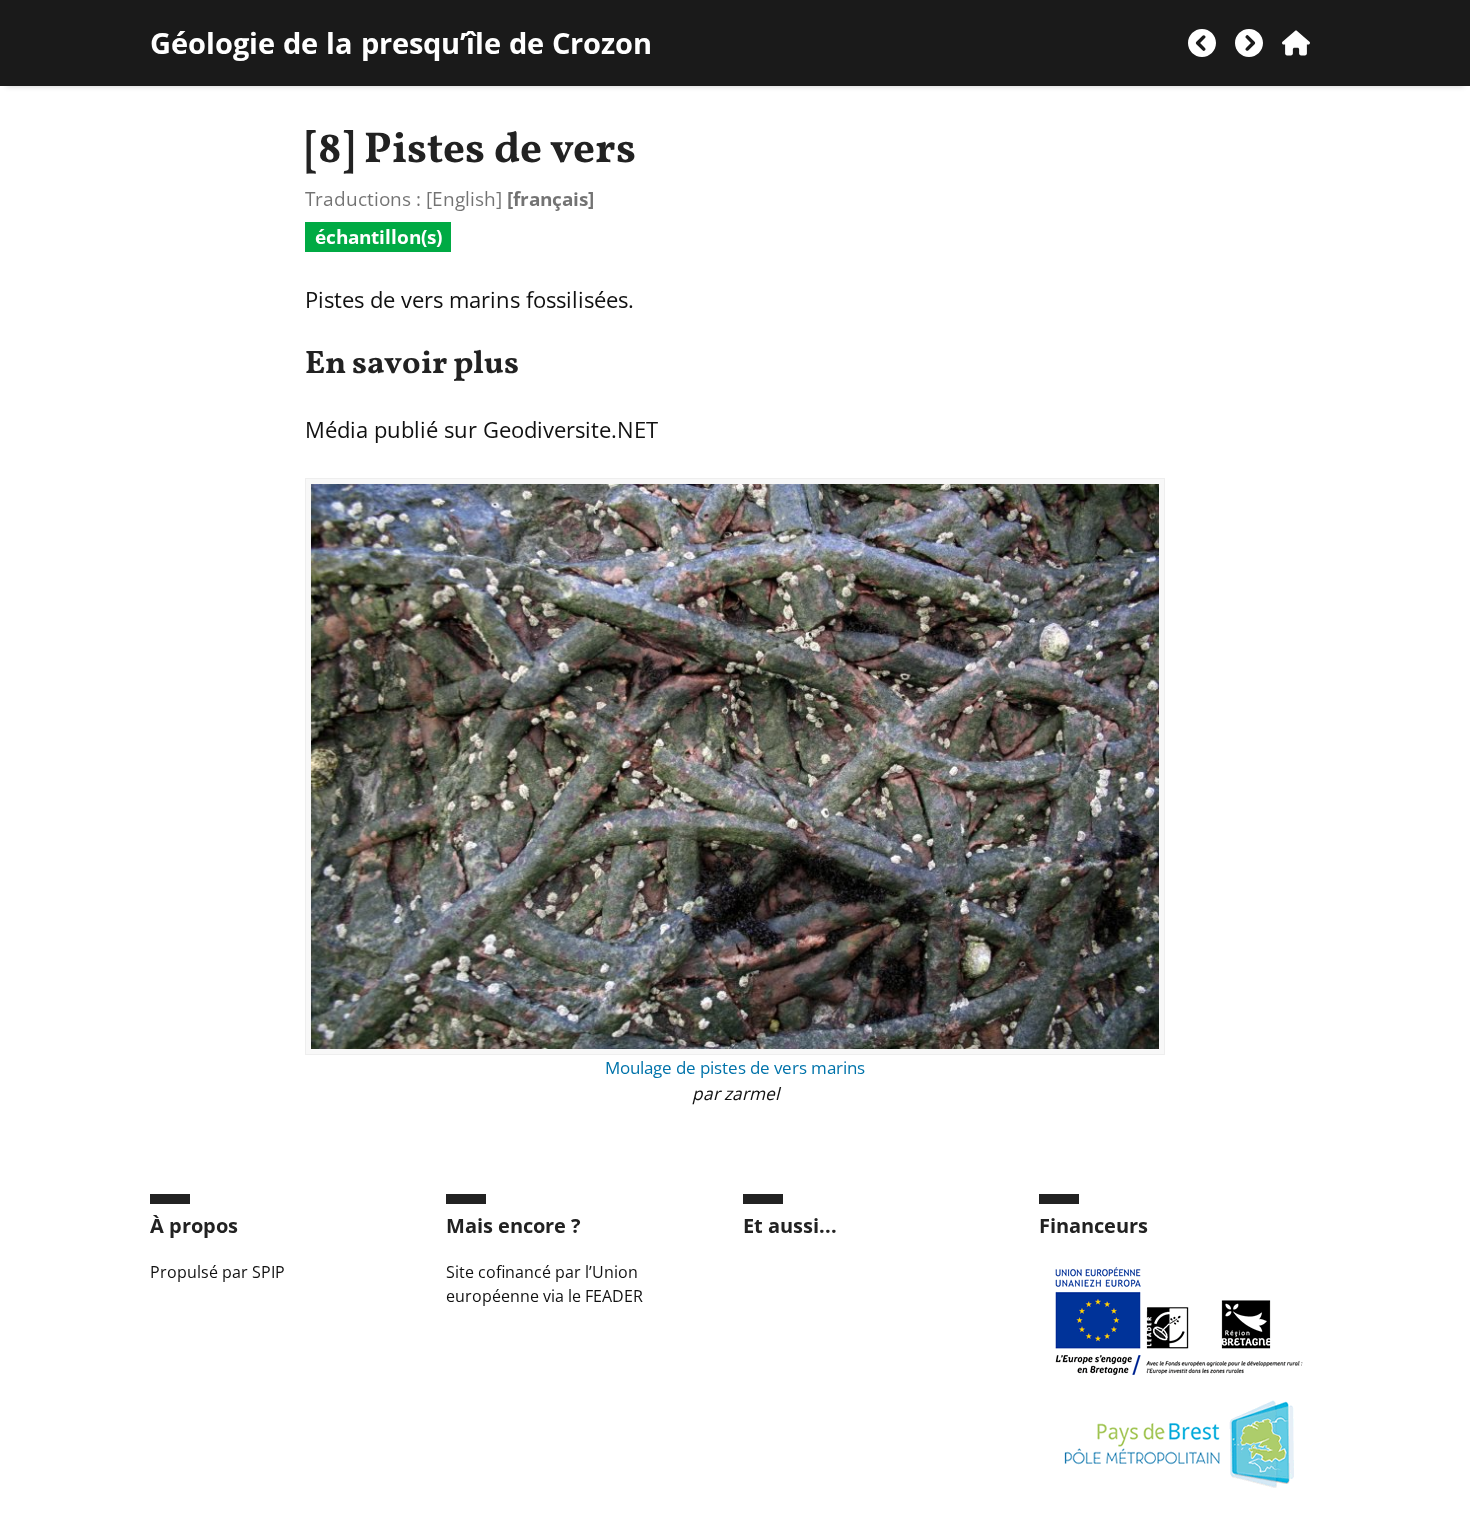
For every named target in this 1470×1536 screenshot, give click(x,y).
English (464, 198)
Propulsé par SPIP (217, 1272)
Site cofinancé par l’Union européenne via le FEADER (544, 1284)
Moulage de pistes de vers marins (735, 1067)
